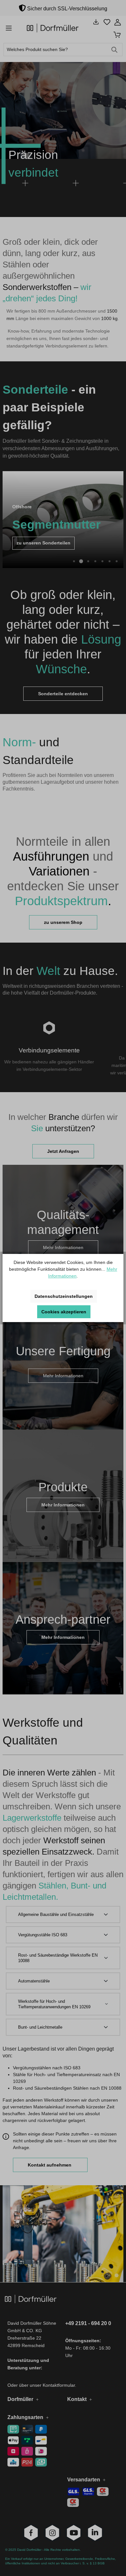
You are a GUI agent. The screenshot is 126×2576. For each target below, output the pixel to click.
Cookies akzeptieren (64, 1312)
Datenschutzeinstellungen (64, 1296)
